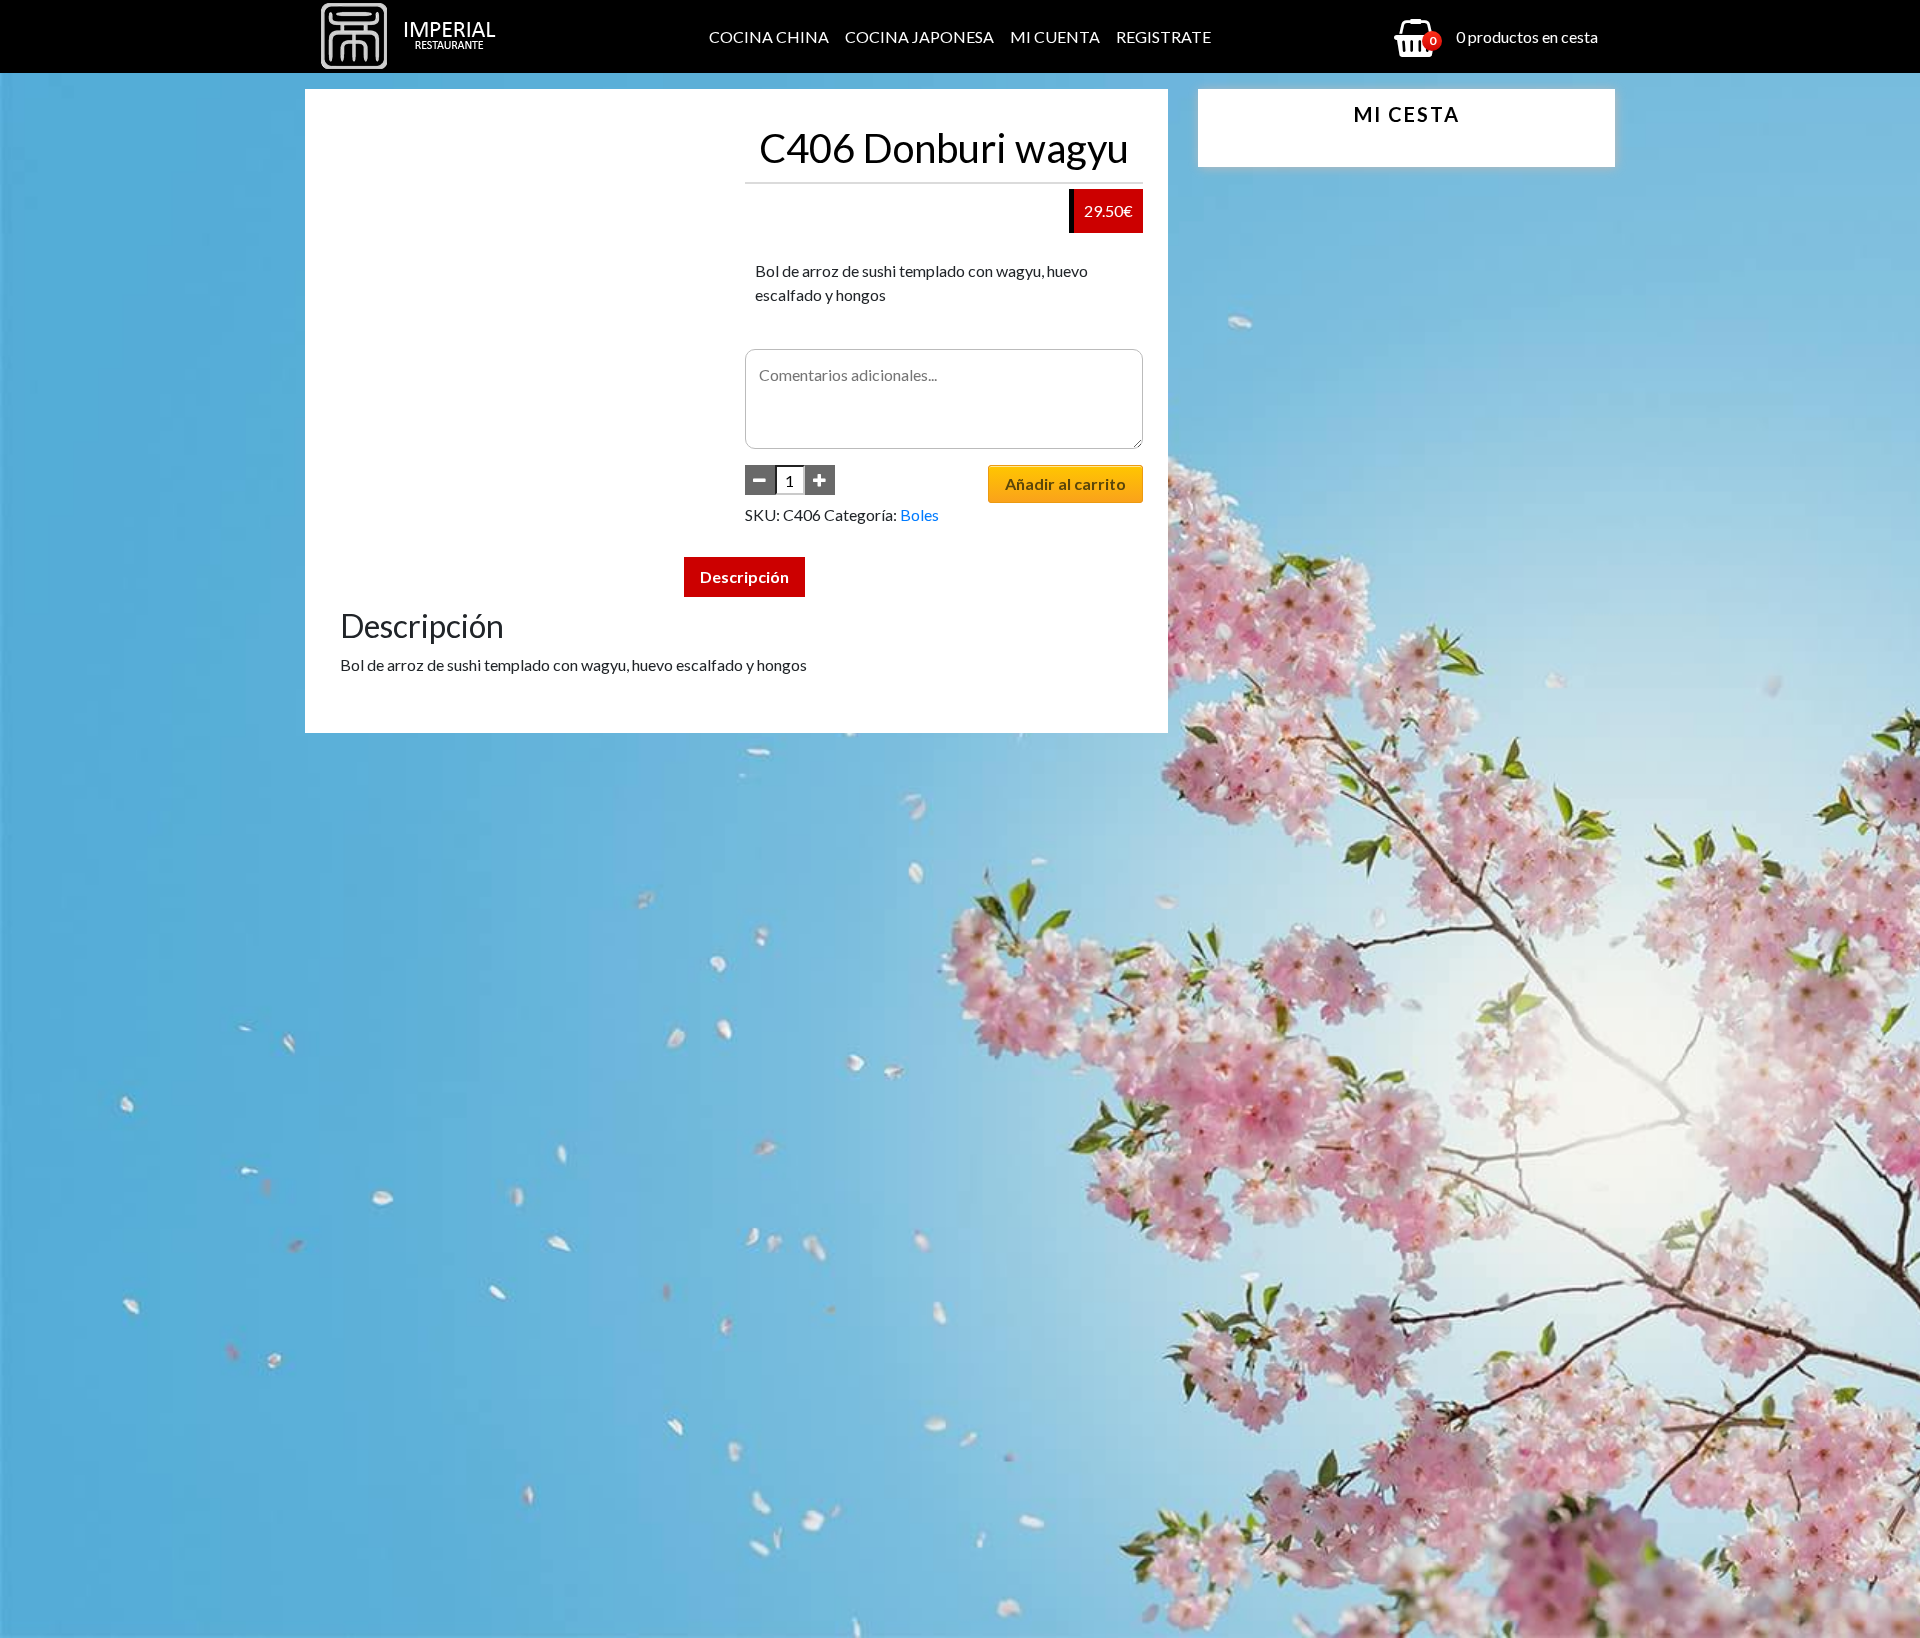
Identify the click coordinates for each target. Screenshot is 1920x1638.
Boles (919, 514)
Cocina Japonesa (919, 36)
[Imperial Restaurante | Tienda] (414, 36)
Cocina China (769, 36)
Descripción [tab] (744, 576)
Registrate (1163, 36)
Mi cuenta (1055, 36)
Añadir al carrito (1065, 483)
